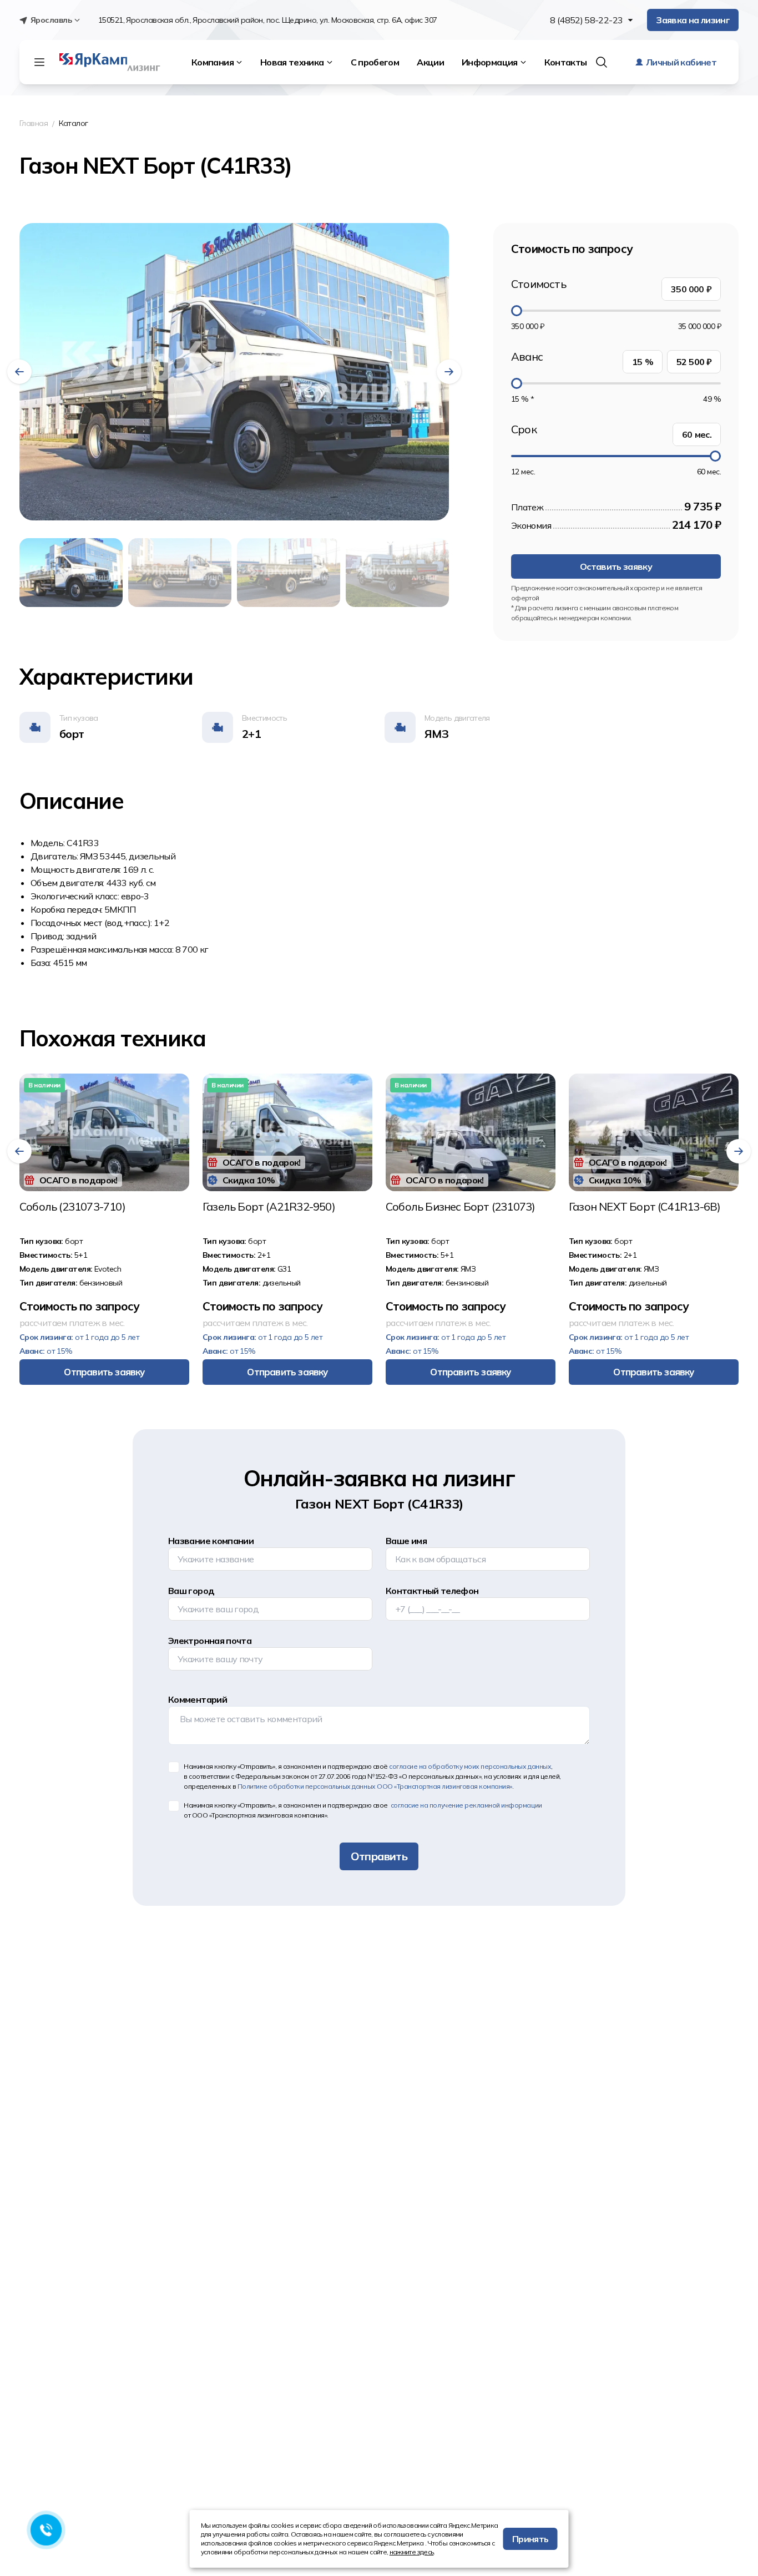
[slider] (517, 311)
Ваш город (191, 1591)
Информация (490, 62)
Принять (530, 2539)
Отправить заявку (104, 1372)
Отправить (379, 1856)
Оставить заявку (616, 566)
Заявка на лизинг (693, 20)
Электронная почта (210, 1641)
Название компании (211, 1541)
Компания (213, 62)
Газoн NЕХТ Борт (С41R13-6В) (645, 1207)
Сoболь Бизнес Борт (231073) (460, 1207)
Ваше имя (406, 1541)
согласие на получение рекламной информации (465, 1805)
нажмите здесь (412, 2552)
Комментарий (198, 1699)
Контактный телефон (432, 1591)
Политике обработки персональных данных (375, 1786)
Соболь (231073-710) (72, 1207)
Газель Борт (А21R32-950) (269, 1207)
